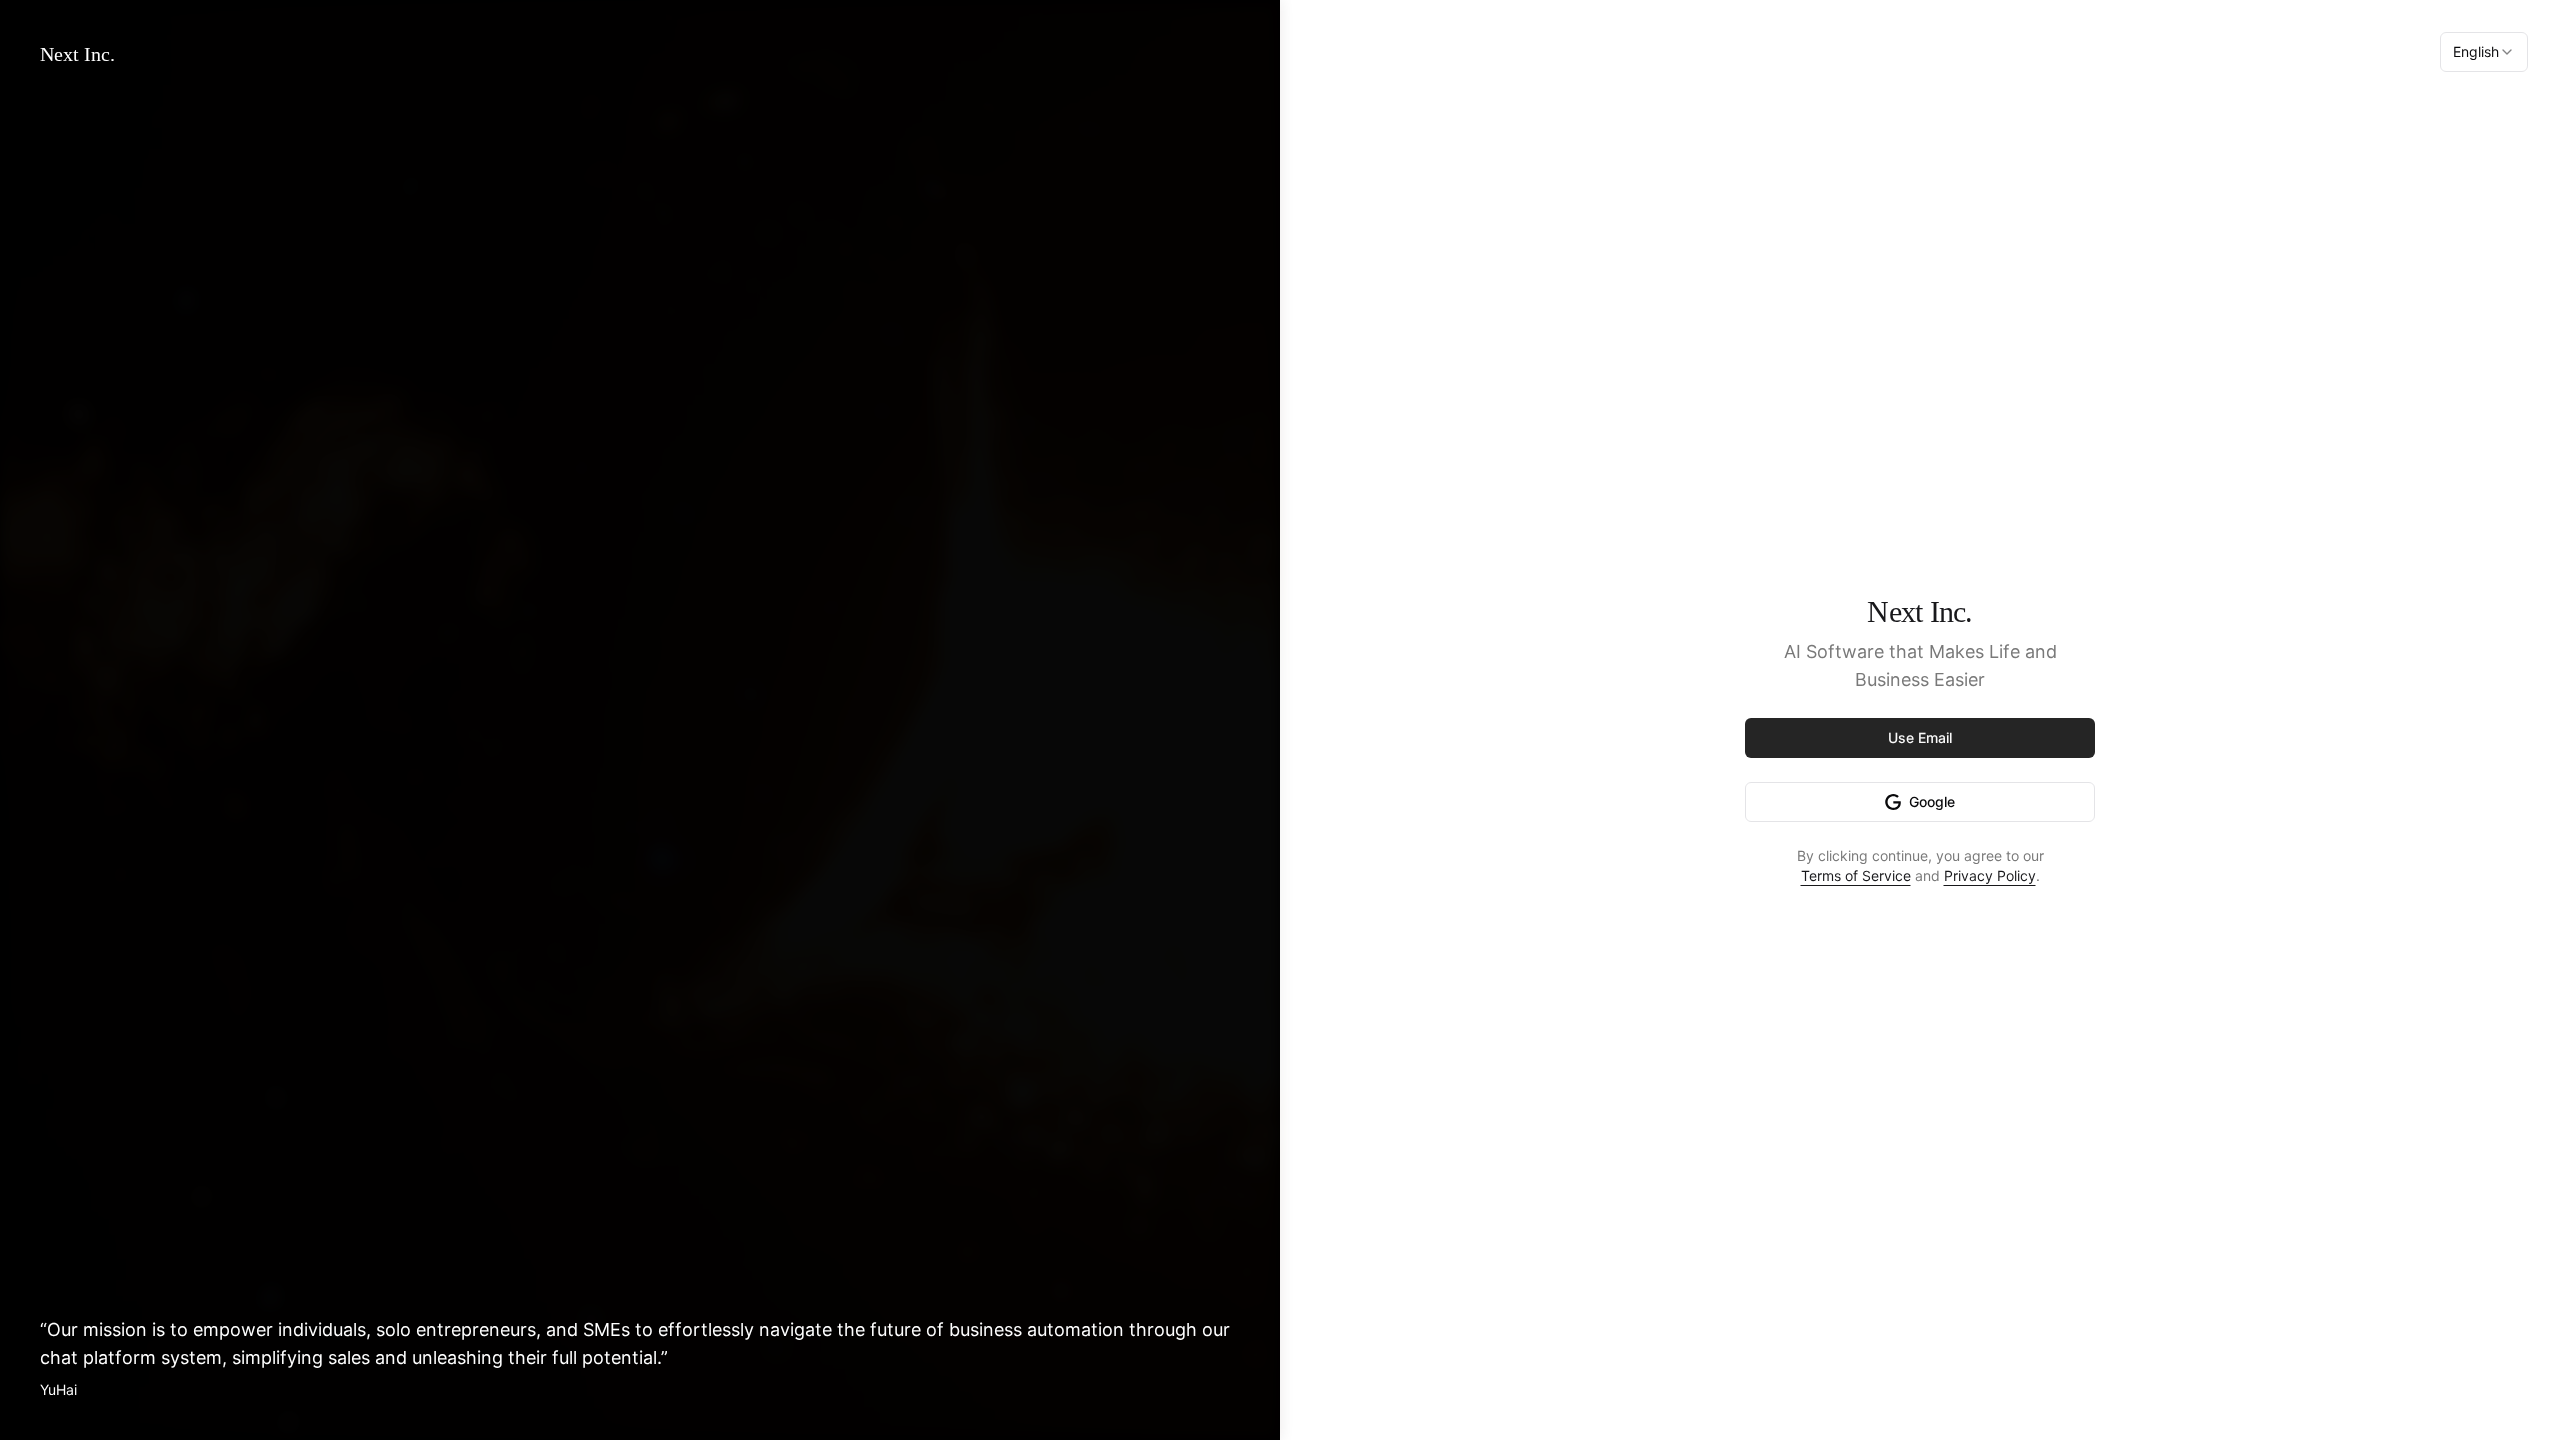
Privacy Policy (1990, 875)
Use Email (1920, 737)
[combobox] (2484, 52)
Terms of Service (1856, 875)
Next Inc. (77, 54)
